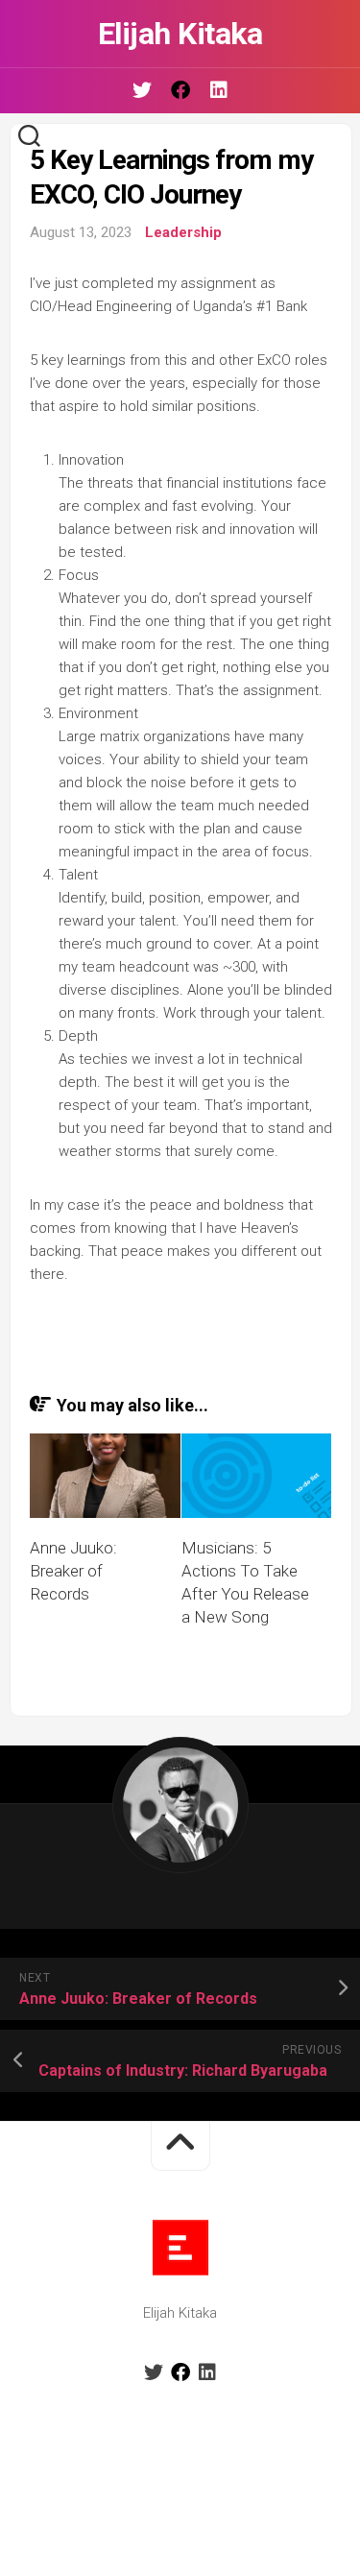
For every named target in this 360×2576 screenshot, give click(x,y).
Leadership (183, 232)
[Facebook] (180, 90)
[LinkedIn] (219, 90)
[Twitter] (142, 90)
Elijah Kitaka (180, 34)
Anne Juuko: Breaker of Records (73, 1571)
